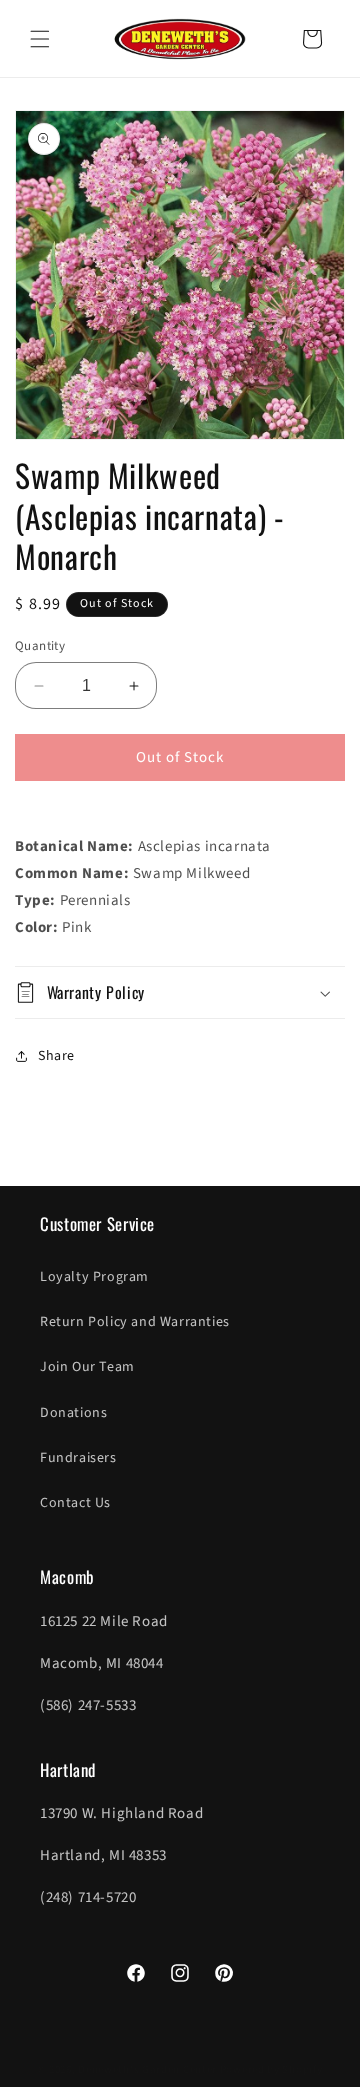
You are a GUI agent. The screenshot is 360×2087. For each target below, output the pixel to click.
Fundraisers (78, 1458)
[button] (40, 39)
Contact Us (75, 1503)
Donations (73, 1413)
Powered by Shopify (271, 2069)
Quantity (40, 646)
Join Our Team (87, 1367)
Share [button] (56, 1056)
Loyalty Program (94, 1277)
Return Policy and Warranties (135, 1322)
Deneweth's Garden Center (147, 2069)
